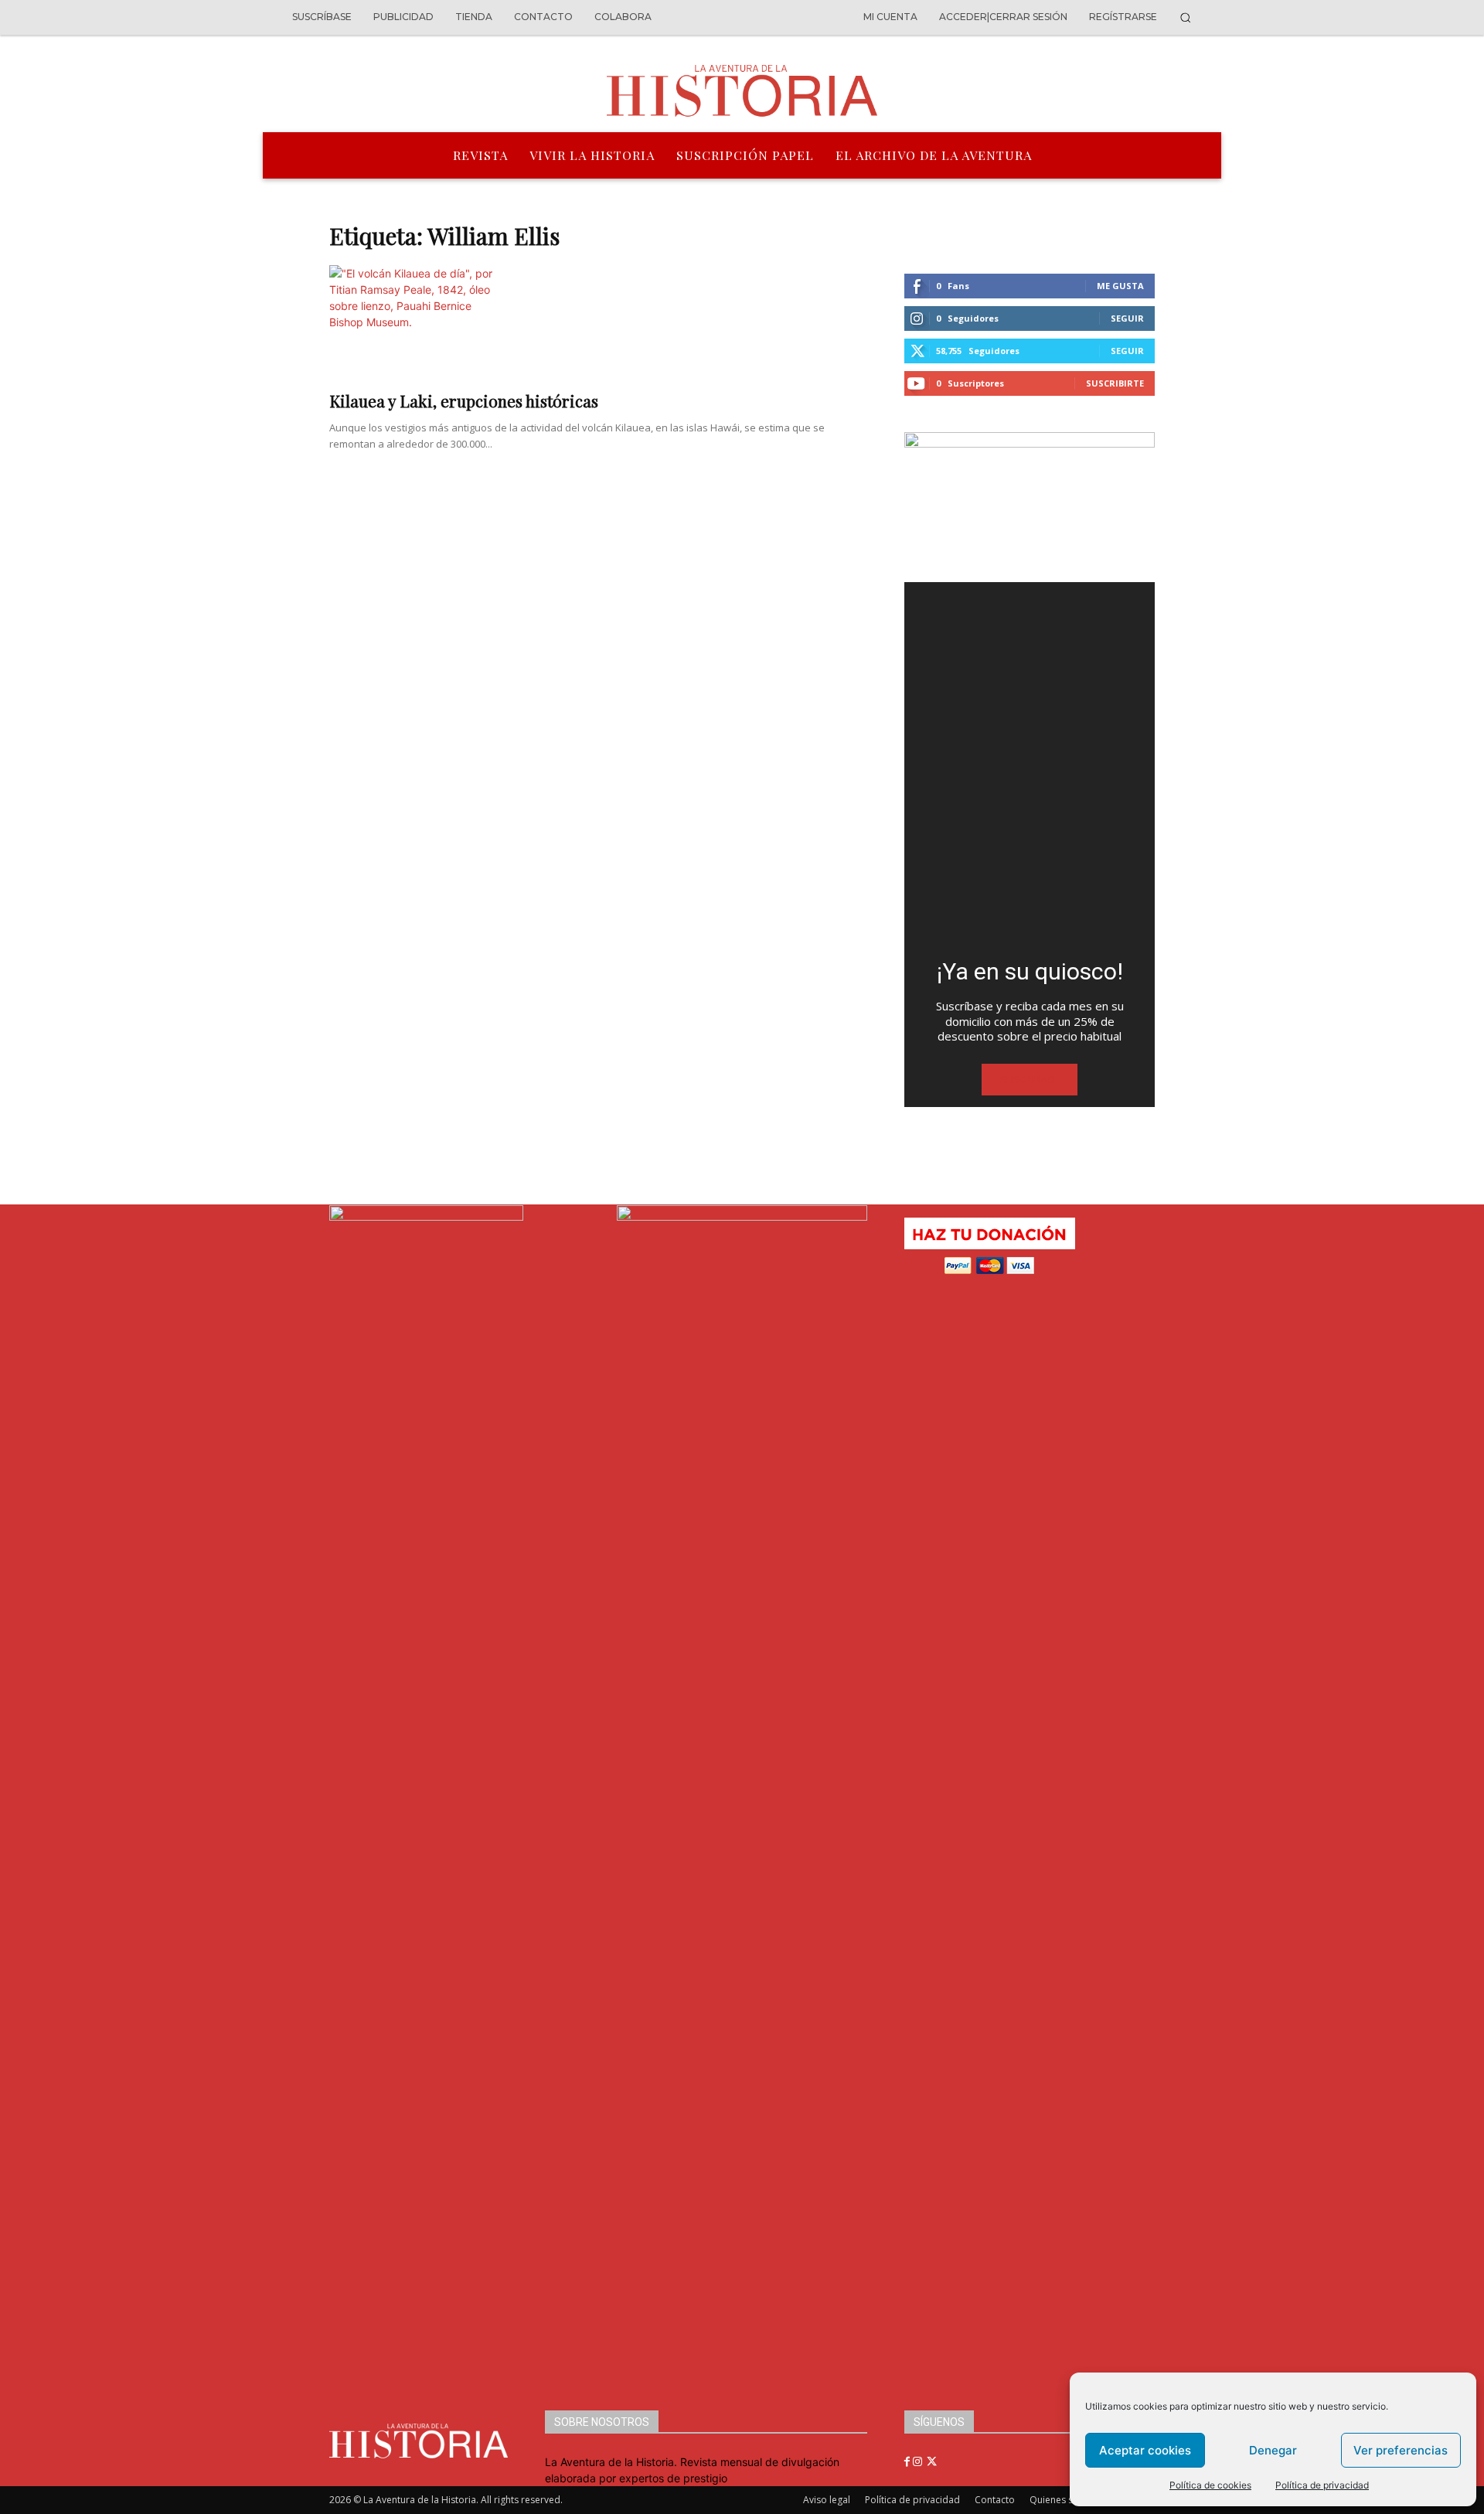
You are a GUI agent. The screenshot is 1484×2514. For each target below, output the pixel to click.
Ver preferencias (1401, 2450)
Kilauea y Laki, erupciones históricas (464, 400)
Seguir (1127, 318)
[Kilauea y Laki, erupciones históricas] (598, 323)
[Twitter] (932, 2462)
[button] (1185, 17)
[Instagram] (919, 2462)
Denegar (1273, 2450)
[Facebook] (909, 2462)
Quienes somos (1064, 2500)
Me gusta (1120, 286)
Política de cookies (1210, 2485)
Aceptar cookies (1145, 2450)
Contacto (995, 2500)
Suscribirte (1115, 383)
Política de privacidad (1322, 2485)
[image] (1030, 764)
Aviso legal (827, 2500)
